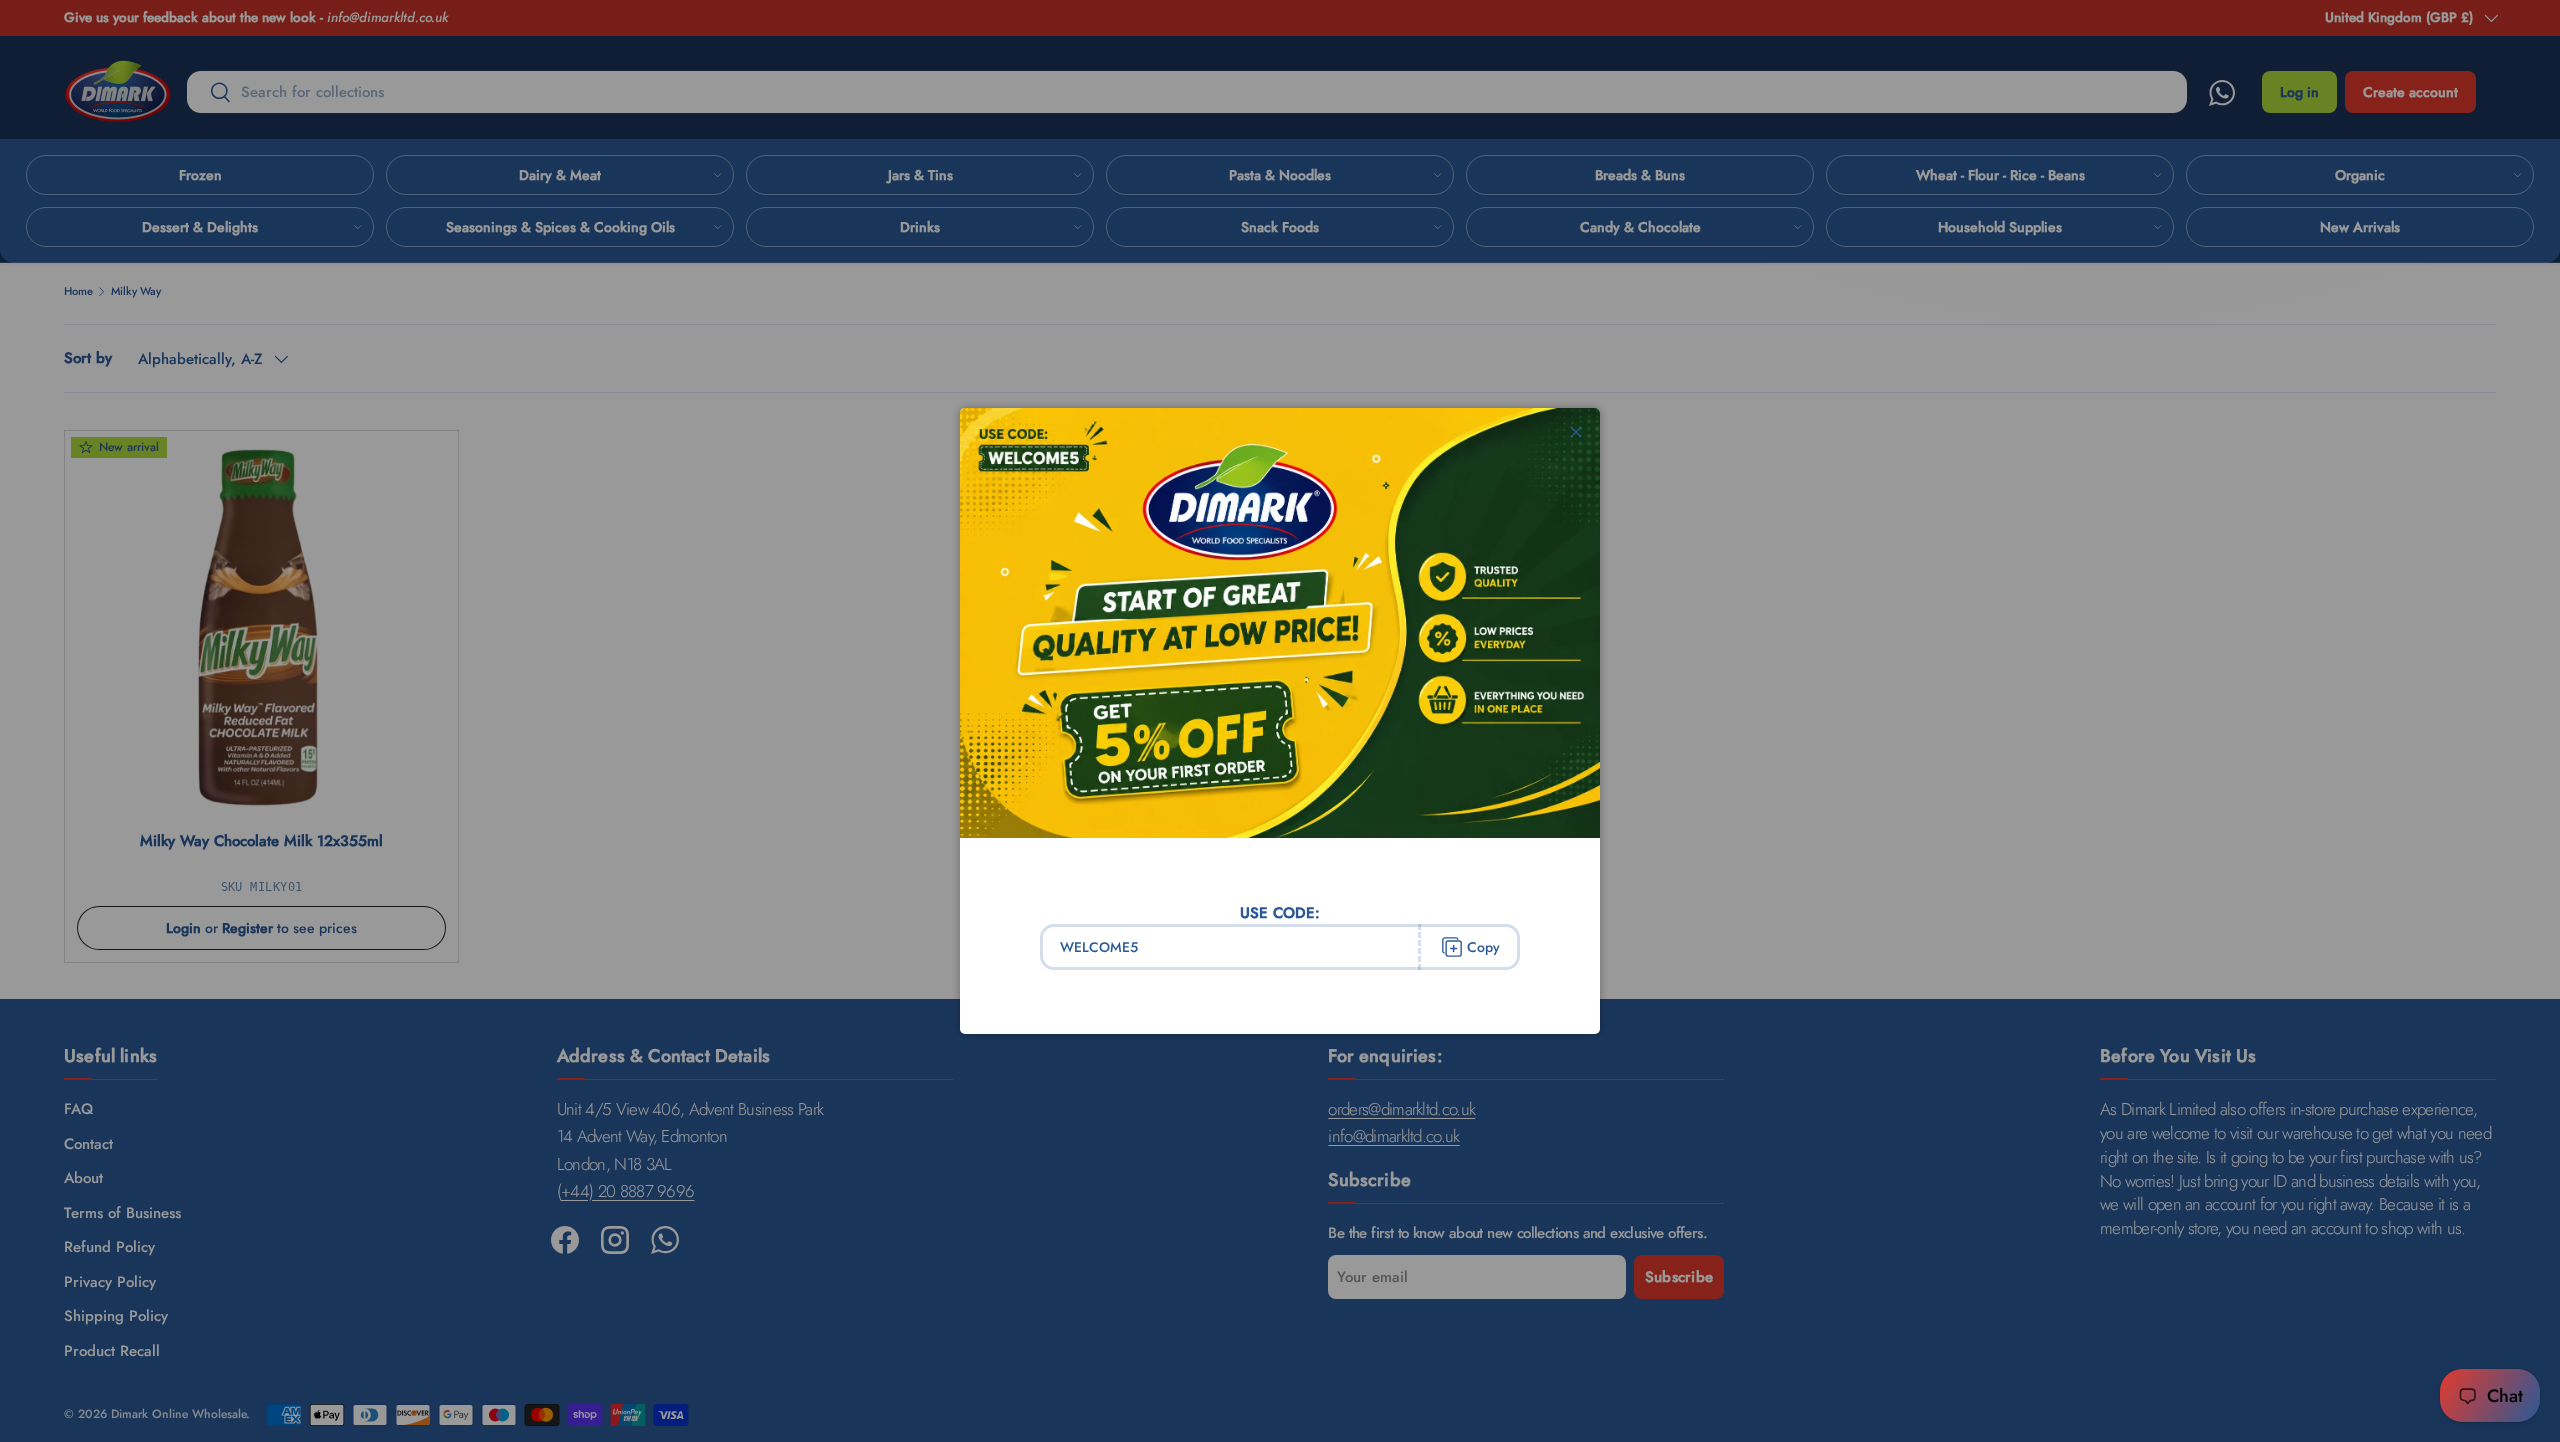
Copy (1483, 947)
